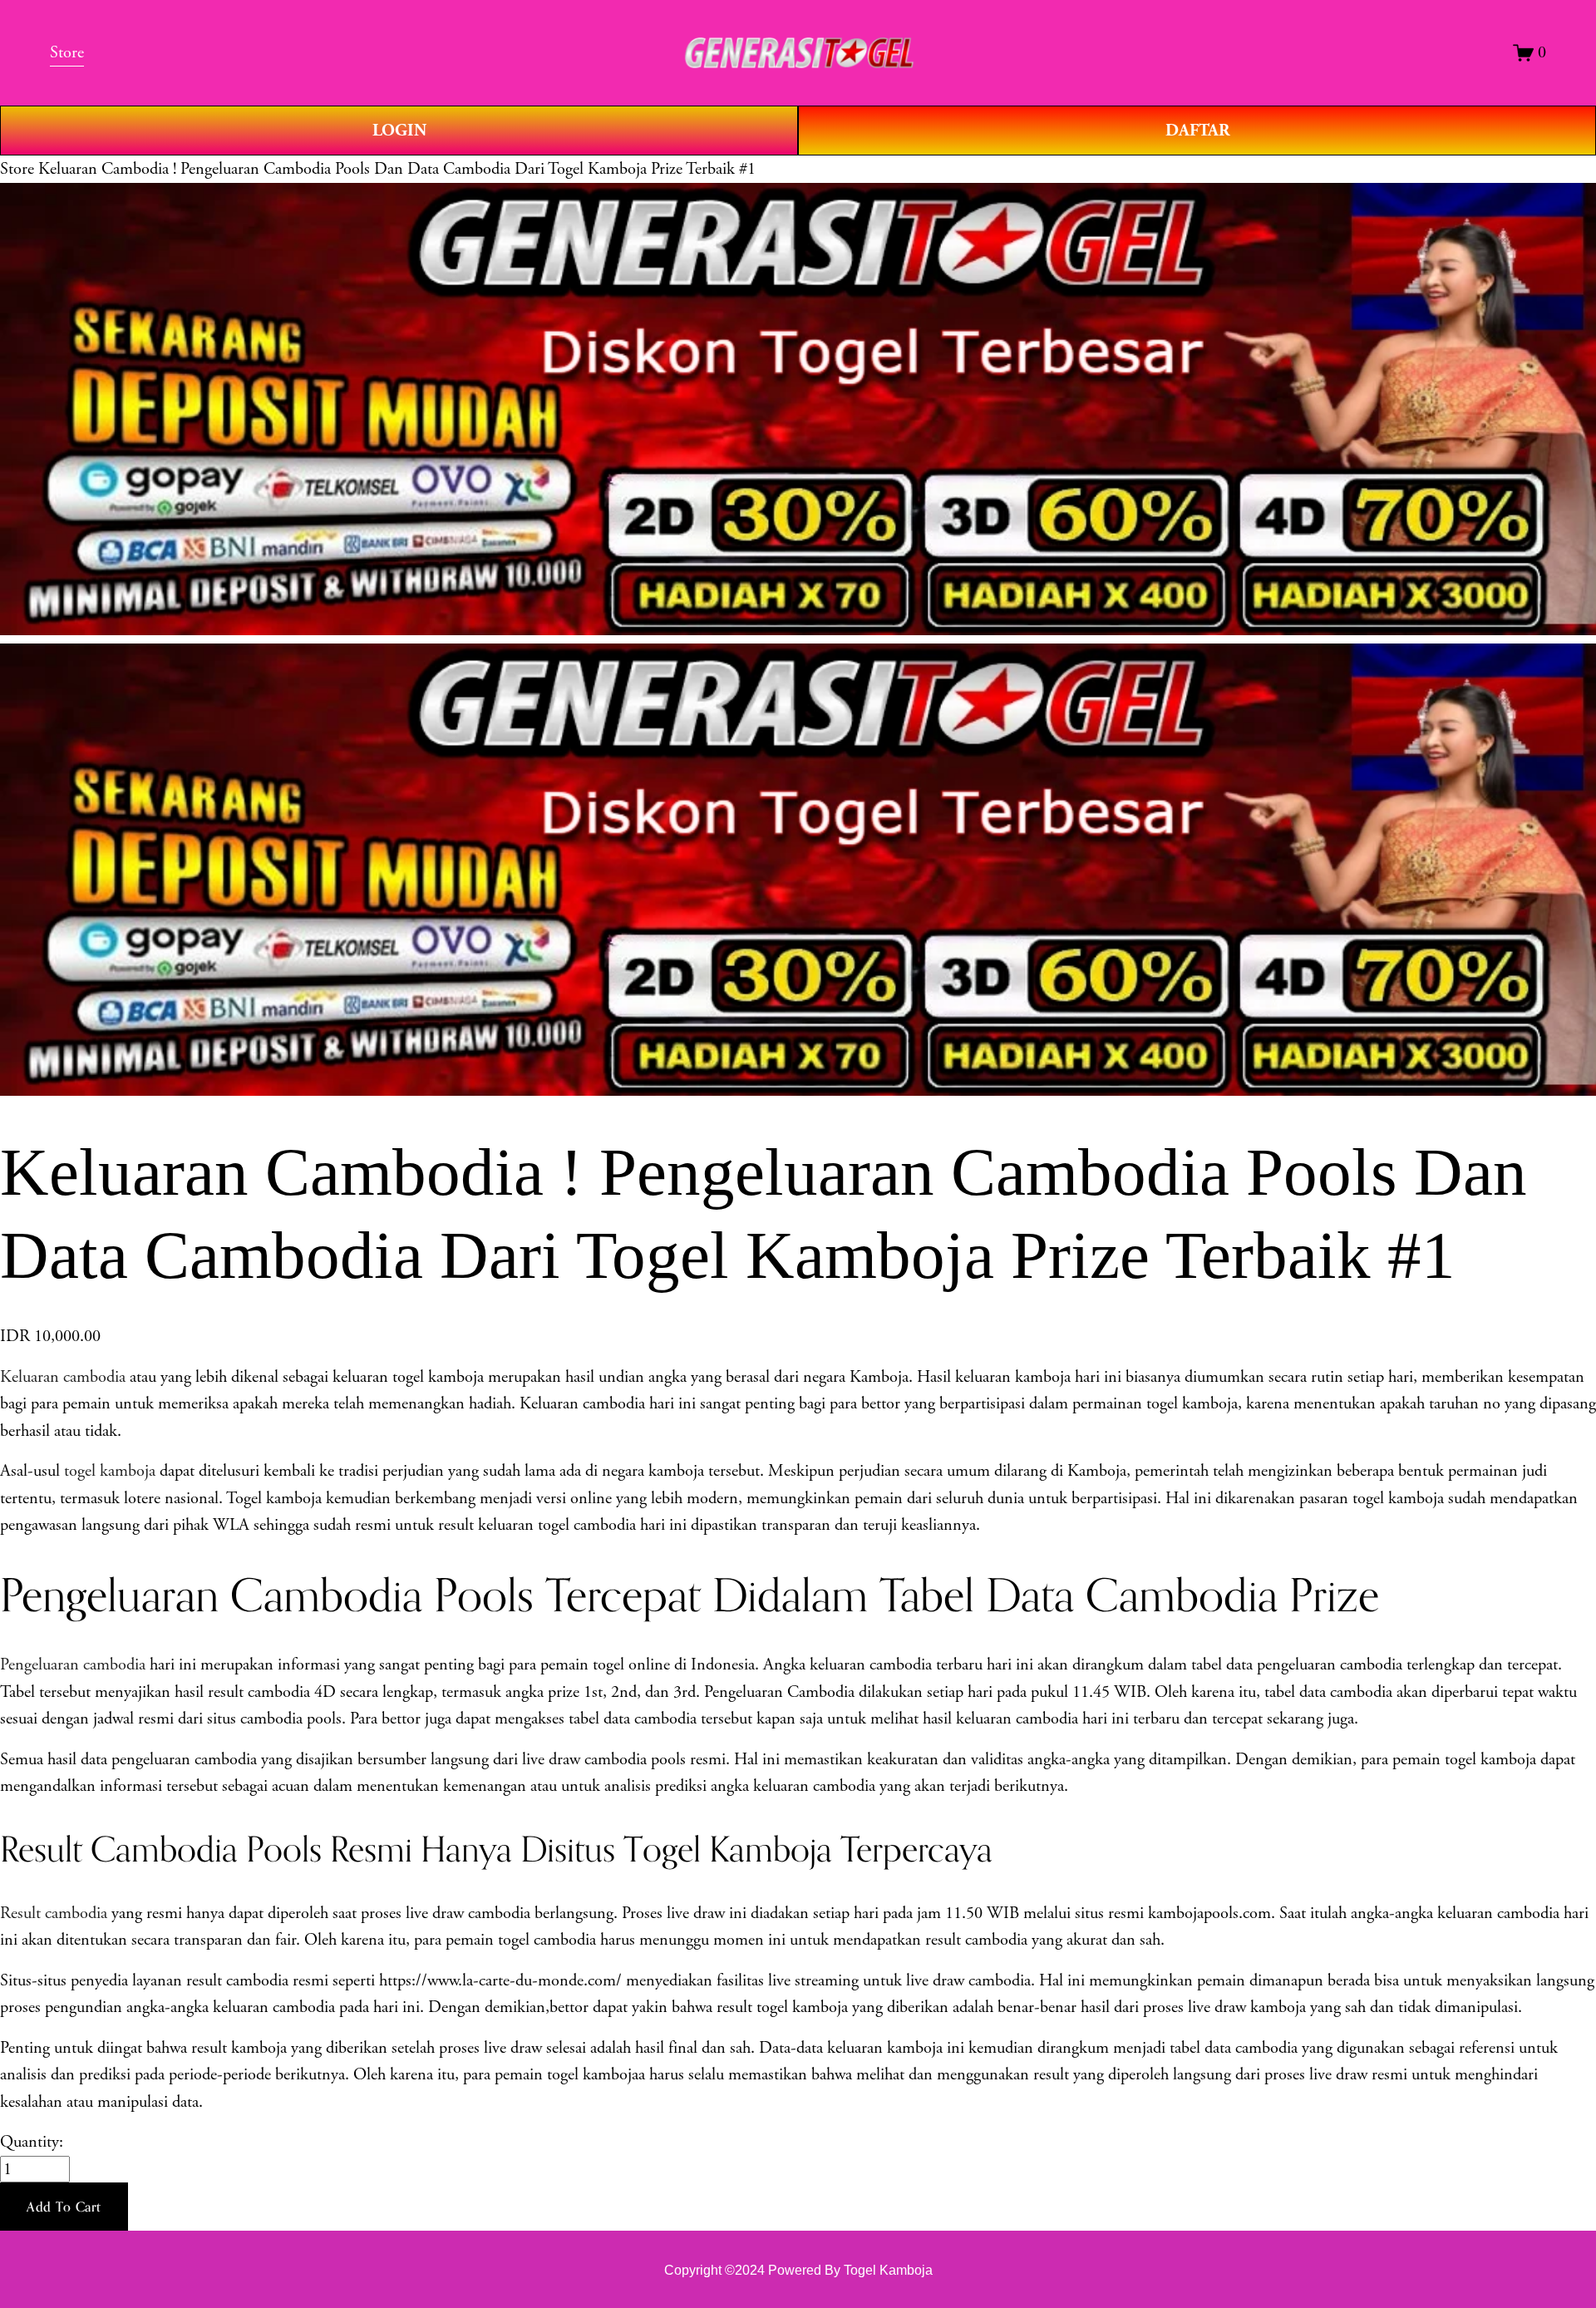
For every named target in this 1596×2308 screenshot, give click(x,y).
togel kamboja (110, 1471)
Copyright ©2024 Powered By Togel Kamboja (798, 2270)
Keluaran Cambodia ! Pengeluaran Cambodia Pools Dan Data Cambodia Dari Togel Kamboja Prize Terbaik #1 (397, 169)
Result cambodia (54, 1913)
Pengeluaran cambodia (73, 1664)
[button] (64, 2207)
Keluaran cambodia (63, 1377)
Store (17, 169)
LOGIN (399, 131)
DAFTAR (1197, 131)
